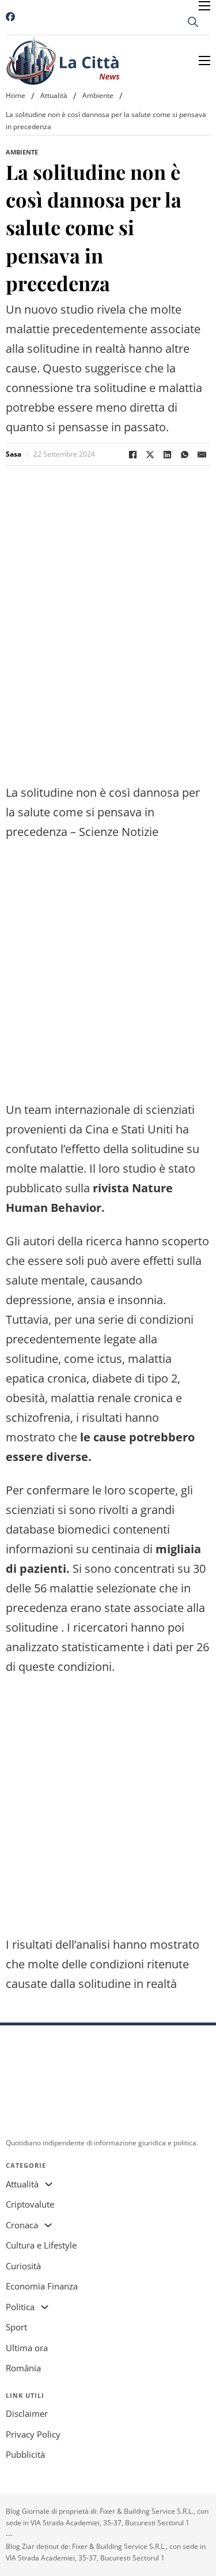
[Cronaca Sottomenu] (48, 2225)
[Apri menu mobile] (204, 6)
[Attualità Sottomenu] (49, 2184)
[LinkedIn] (167, 454)
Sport (16, 2327)
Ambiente (98, 95)
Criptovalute (30, 2204)
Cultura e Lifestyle (41, 2245)
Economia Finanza (42, 2286)
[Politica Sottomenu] (45, 2307)
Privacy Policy (33, 2434)
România (23, 2368)
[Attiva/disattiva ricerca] (193, 22)
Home (16, 95)
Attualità (54, 95)
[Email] (202, 454)
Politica (20, 2307)
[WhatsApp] (184, 454)
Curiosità (23, 2266)
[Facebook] (132, 454)
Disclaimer (27, 2413)
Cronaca (22, 2225)
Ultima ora (27, 2348)
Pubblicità (25, 2454)
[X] (150, 454)
